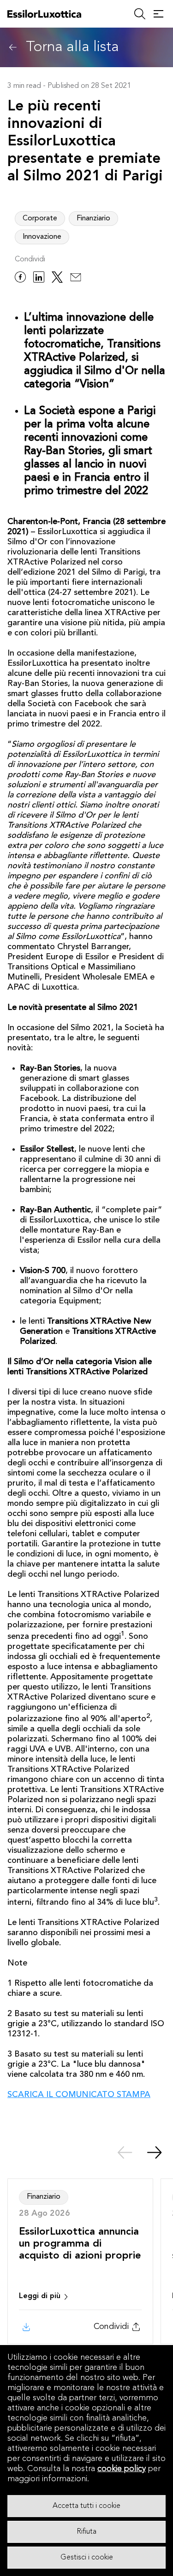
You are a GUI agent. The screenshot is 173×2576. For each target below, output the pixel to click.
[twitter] (57, 279)
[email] (76, 279)
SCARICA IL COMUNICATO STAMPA (79, 2095)
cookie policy (122, 2469)
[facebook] (20, 279)
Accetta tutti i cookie (86, 2506)
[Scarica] (25, 2327)
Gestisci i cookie (87, 2558)
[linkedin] (39, 279)
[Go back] (13, 47)
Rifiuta (86, 2532)
